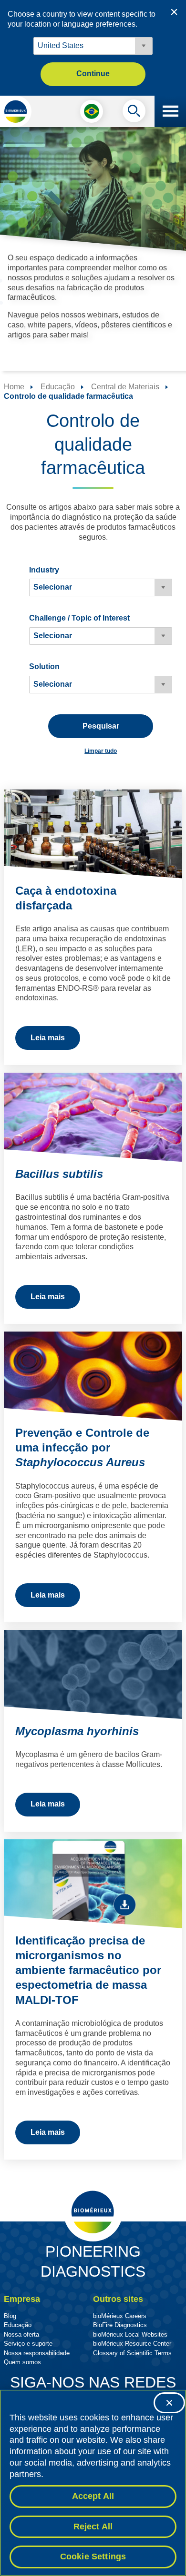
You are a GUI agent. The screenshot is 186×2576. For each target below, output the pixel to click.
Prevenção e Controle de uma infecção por (82, 1447)
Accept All (93, 2496)
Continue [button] (93, 74)
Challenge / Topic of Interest (79, 618)
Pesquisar (101, 726)
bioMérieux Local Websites (130, 2334)
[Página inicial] (16, 111)
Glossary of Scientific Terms (132, 2353)
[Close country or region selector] (174, 12)
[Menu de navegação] (170, 111)
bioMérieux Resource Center (132, 2344)
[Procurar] (134, 113)
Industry (44, 570)
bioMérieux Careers (120, 2316)
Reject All (93, 2527)
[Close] (169, 2403)
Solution (44, 666)
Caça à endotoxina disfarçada (66, 898)
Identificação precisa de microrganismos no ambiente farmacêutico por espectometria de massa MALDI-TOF (88, 1970)
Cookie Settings (93, 2556)
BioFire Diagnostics (120, 2325)
